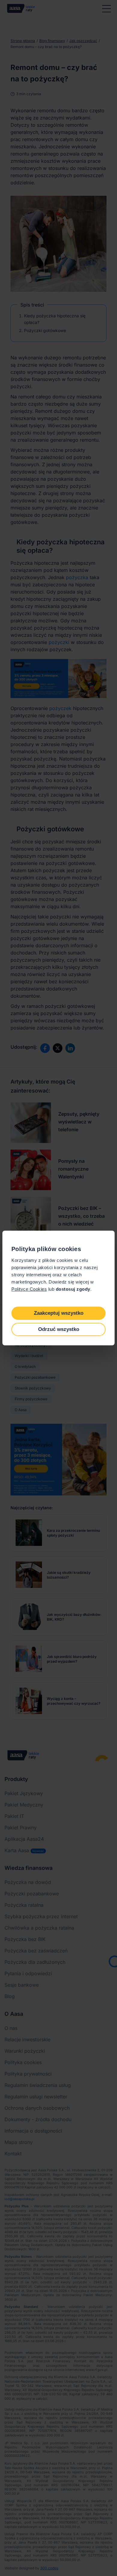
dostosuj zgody (73, 1289)
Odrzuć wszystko (59, 1329)
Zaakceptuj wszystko (59, 1313)
